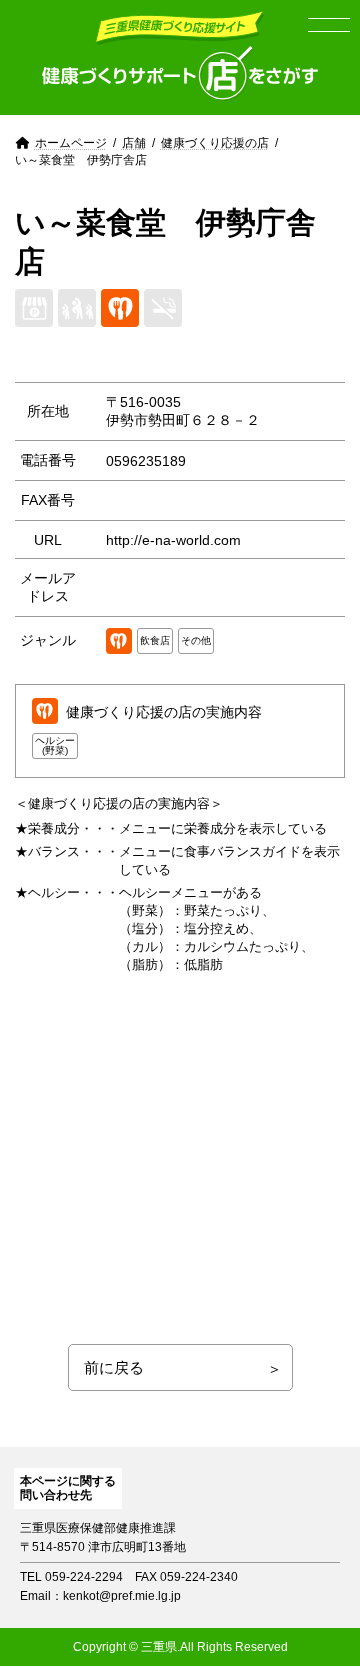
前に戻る (114, 1367)
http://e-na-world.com (173, 540)
